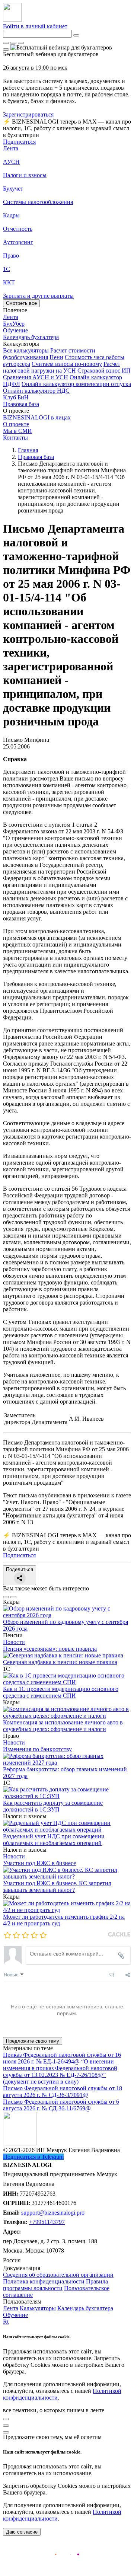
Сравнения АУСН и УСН (36, 377)
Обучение (15, 2315)
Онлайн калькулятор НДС (36, 391)
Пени (56, 357)
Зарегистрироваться (28, 114)
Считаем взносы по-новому (67, 364)
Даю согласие (22, 2532)
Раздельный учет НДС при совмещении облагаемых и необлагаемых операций (54, 1840)
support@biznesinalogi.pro (53, 2213)
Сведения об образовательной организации (58, 2275)
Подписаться (19, 142)
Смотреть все (21, 303)
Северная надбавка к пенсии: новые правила (60, 1662)
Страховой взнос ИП (104, 371)
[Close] (13, 43)
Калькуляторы (38, 2308)
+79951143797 (47, 2222)
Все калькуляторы (26, 350)
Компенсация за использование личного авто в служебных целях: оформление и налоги (63, 1726)
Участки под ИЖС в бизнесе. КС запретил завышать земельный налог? (57, 1886)
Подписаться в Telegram (33, 2157)
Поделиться (20, 1569)
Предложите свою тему (33, 2041)
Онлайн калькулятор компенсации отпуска (76, 384)
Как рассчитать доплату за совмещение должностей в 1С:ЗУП (53, 1806)
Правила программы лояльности (55, 2285)
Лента (11, 148)
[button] (67, 344)
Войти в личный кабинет (35, 26)
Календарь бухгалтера (85, 2308)
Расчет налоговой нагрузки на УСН (62, 367)
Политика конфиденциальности (44, 2281)
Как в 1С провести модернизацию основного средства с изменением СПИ (61, 1692)
